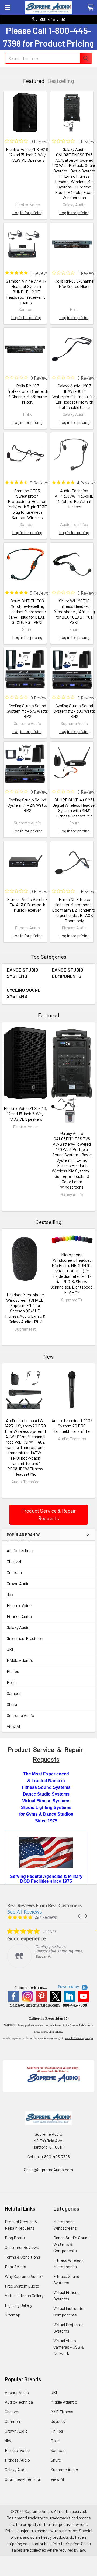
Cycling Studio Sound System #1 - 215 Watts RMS (27, 805)
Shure (12, 1704)
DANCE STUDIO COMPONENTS (67, 973)
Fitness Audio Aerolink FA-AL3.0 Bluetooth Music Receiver (27, 904)
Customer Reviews (22, 2247)
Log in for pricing (27, 212)
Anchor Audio (17, 2392)
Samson (14, 1693)
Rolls (11, 1682)
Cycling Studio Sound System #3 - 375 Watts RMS (27, 711)
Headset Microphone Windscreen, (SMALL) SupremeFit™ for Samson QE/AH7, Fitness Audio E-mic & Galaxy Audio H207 (25, 1308)
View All (14, 1726)
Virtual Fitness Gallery (24, 2295)
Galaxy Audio (18, 1627)
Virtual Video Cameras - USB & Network (69, 2347)
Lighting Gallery (18, 2305)
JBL (11, 1649)
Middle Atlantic (20, 1660)
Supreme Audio (20, 1715)
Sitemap (13, 2315)
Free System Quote (22, 2286)
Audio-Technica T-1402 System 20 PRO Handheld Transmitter (72, 1426)
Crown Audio (18, 1583)
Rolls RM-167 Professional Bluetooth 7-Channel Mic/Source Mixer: (27, 394)
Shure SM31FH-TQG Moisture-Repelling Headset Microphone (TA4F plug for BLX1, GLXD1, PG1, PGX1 (27, 611)
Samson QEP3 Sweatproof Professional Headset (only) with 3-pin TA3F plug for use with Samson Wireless (27, 504)
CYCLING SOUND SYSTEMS (24, 993)
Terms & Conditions (22, 2257)
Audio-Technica (21, 1550)
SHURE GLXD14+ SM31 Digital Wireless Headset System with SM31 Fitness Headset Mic (74, 808)
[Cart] (90, 7)
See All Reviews (25, 1912)
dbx (10, 1594)
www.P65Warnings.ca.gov (79, 2038)
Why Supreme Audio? (24, 2276)
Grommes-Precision (25, 1638)
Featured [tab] (34, 81)
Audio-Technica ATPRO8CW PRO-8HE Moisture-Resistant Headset (74, 499)
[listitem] (48, 1948)
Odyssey (58, 2421)
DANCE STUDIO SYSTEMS (22, 973)
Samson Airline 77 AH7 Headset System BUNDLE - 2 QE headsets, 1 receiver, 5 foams (26, 292)
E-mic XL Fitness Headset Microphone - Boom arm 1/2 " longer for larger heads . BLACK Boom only (74, 910)
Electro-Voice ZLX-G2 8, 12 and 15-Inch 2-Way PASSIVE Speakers (27, 155)
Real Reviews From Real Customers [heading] (44, 1905)
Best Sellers (15, 2266)
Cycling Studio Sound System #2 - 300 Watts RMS (74, 711)
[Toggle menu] (7, 7)
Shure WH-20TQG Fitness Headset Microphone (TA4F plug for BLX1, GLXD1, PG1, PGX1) (74, 611)
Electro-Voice (19, 1605)
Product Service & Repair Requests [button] (48, 1515)
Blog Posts (15, 2238)
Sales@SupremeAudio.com (35, 2005)
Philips (13, 1671)
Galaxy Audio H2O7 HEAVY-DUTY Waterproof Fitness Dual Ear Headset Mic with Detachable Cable (74, 396)
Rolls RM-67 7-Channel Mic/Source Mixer (74, 284)
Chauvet (14, 1561)
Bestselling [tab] (61, 81)
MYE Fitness (62, 2412)
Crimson (14, 1572)
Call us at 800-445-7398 (49, 2157)
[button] (80, 1916)
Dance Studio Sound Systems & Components (71, 2244)
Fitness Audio (19, 1616)
